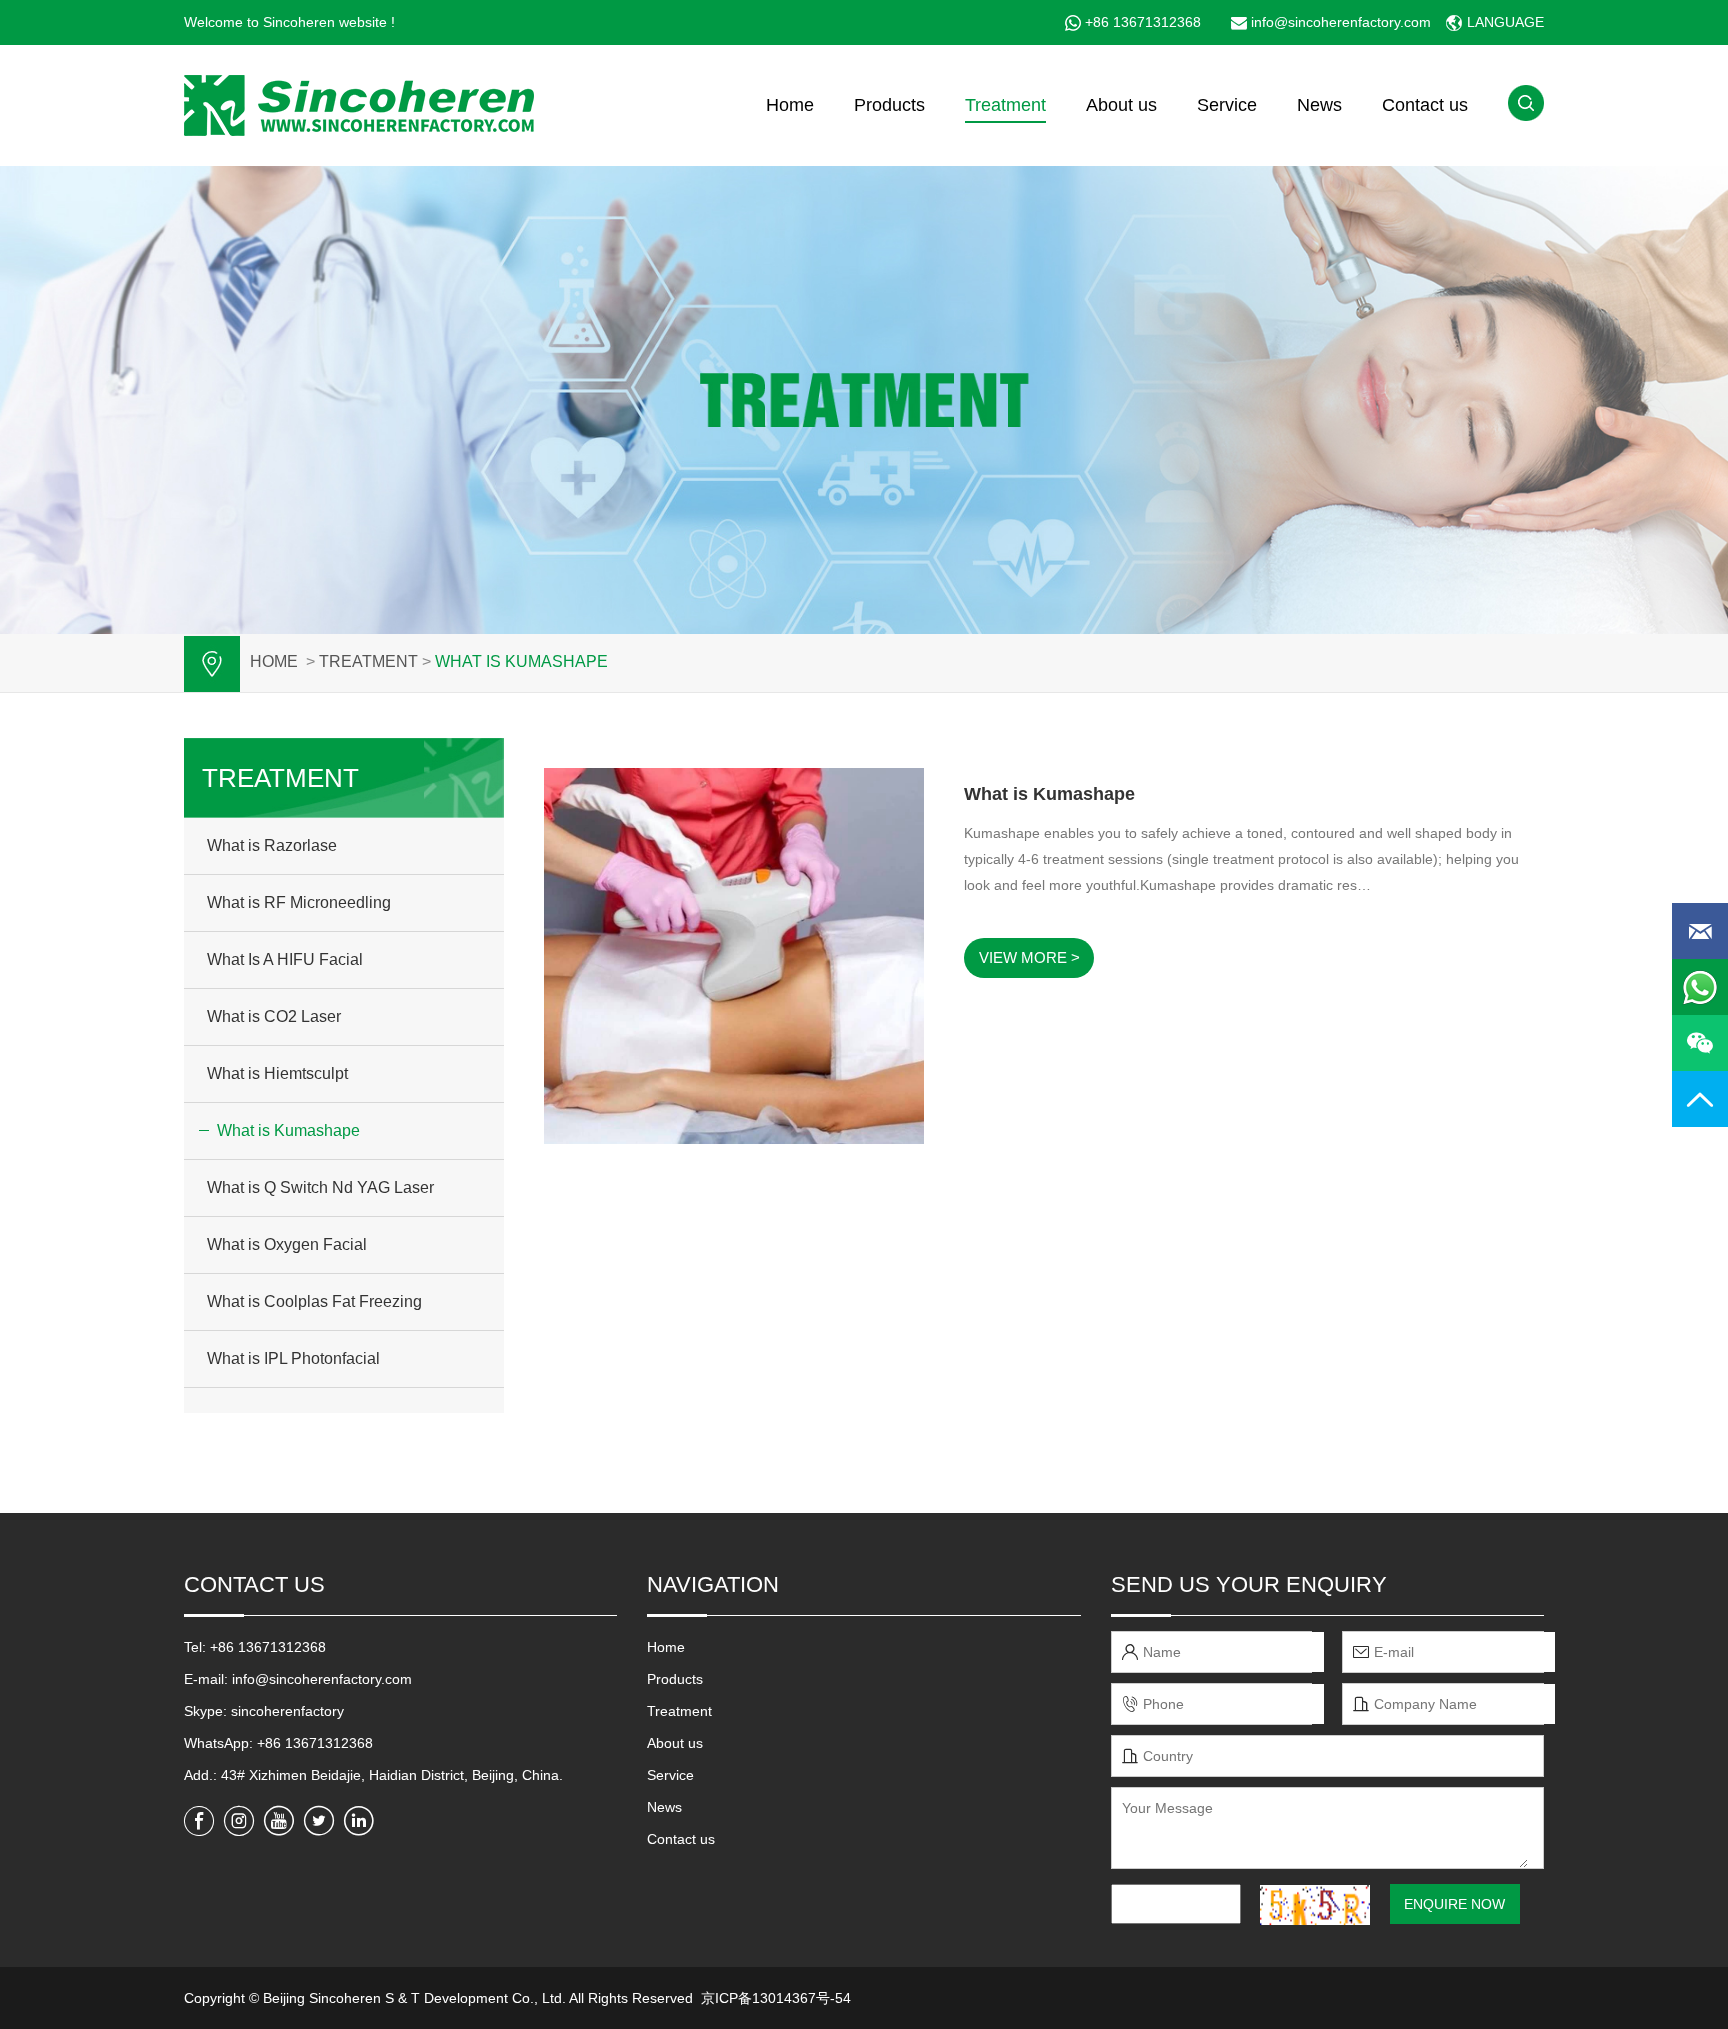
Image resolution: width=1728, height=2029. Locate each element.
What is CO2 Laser (274, 1016)
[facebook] (199, 1821)
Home (790, 105)
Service (1227, 105)
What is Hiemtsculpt (277, 1073)
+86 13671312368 (1143, 22)
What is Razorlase (272, 845)
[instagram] (239, 1821)
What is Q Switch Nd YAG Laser (320, 1187)
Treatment (1005, 105)
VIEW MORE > (1029, 957)
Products (889, 105)
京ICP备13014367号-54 (776, 1998)
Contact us (1425, 105)
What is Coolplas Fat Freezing (314, 1301)
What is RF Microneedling (299, 902)
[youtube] (279, 1821)
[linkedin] (359, 1821)
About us (1121, 105)
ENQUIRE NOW (1454, 1904)
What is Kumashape (521, 661)
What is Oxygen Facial (287, 1244)
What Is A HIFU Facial (285, 959)
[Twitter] (319, 1821)
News (1319, 105)
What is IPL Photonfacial (293, 1358)
